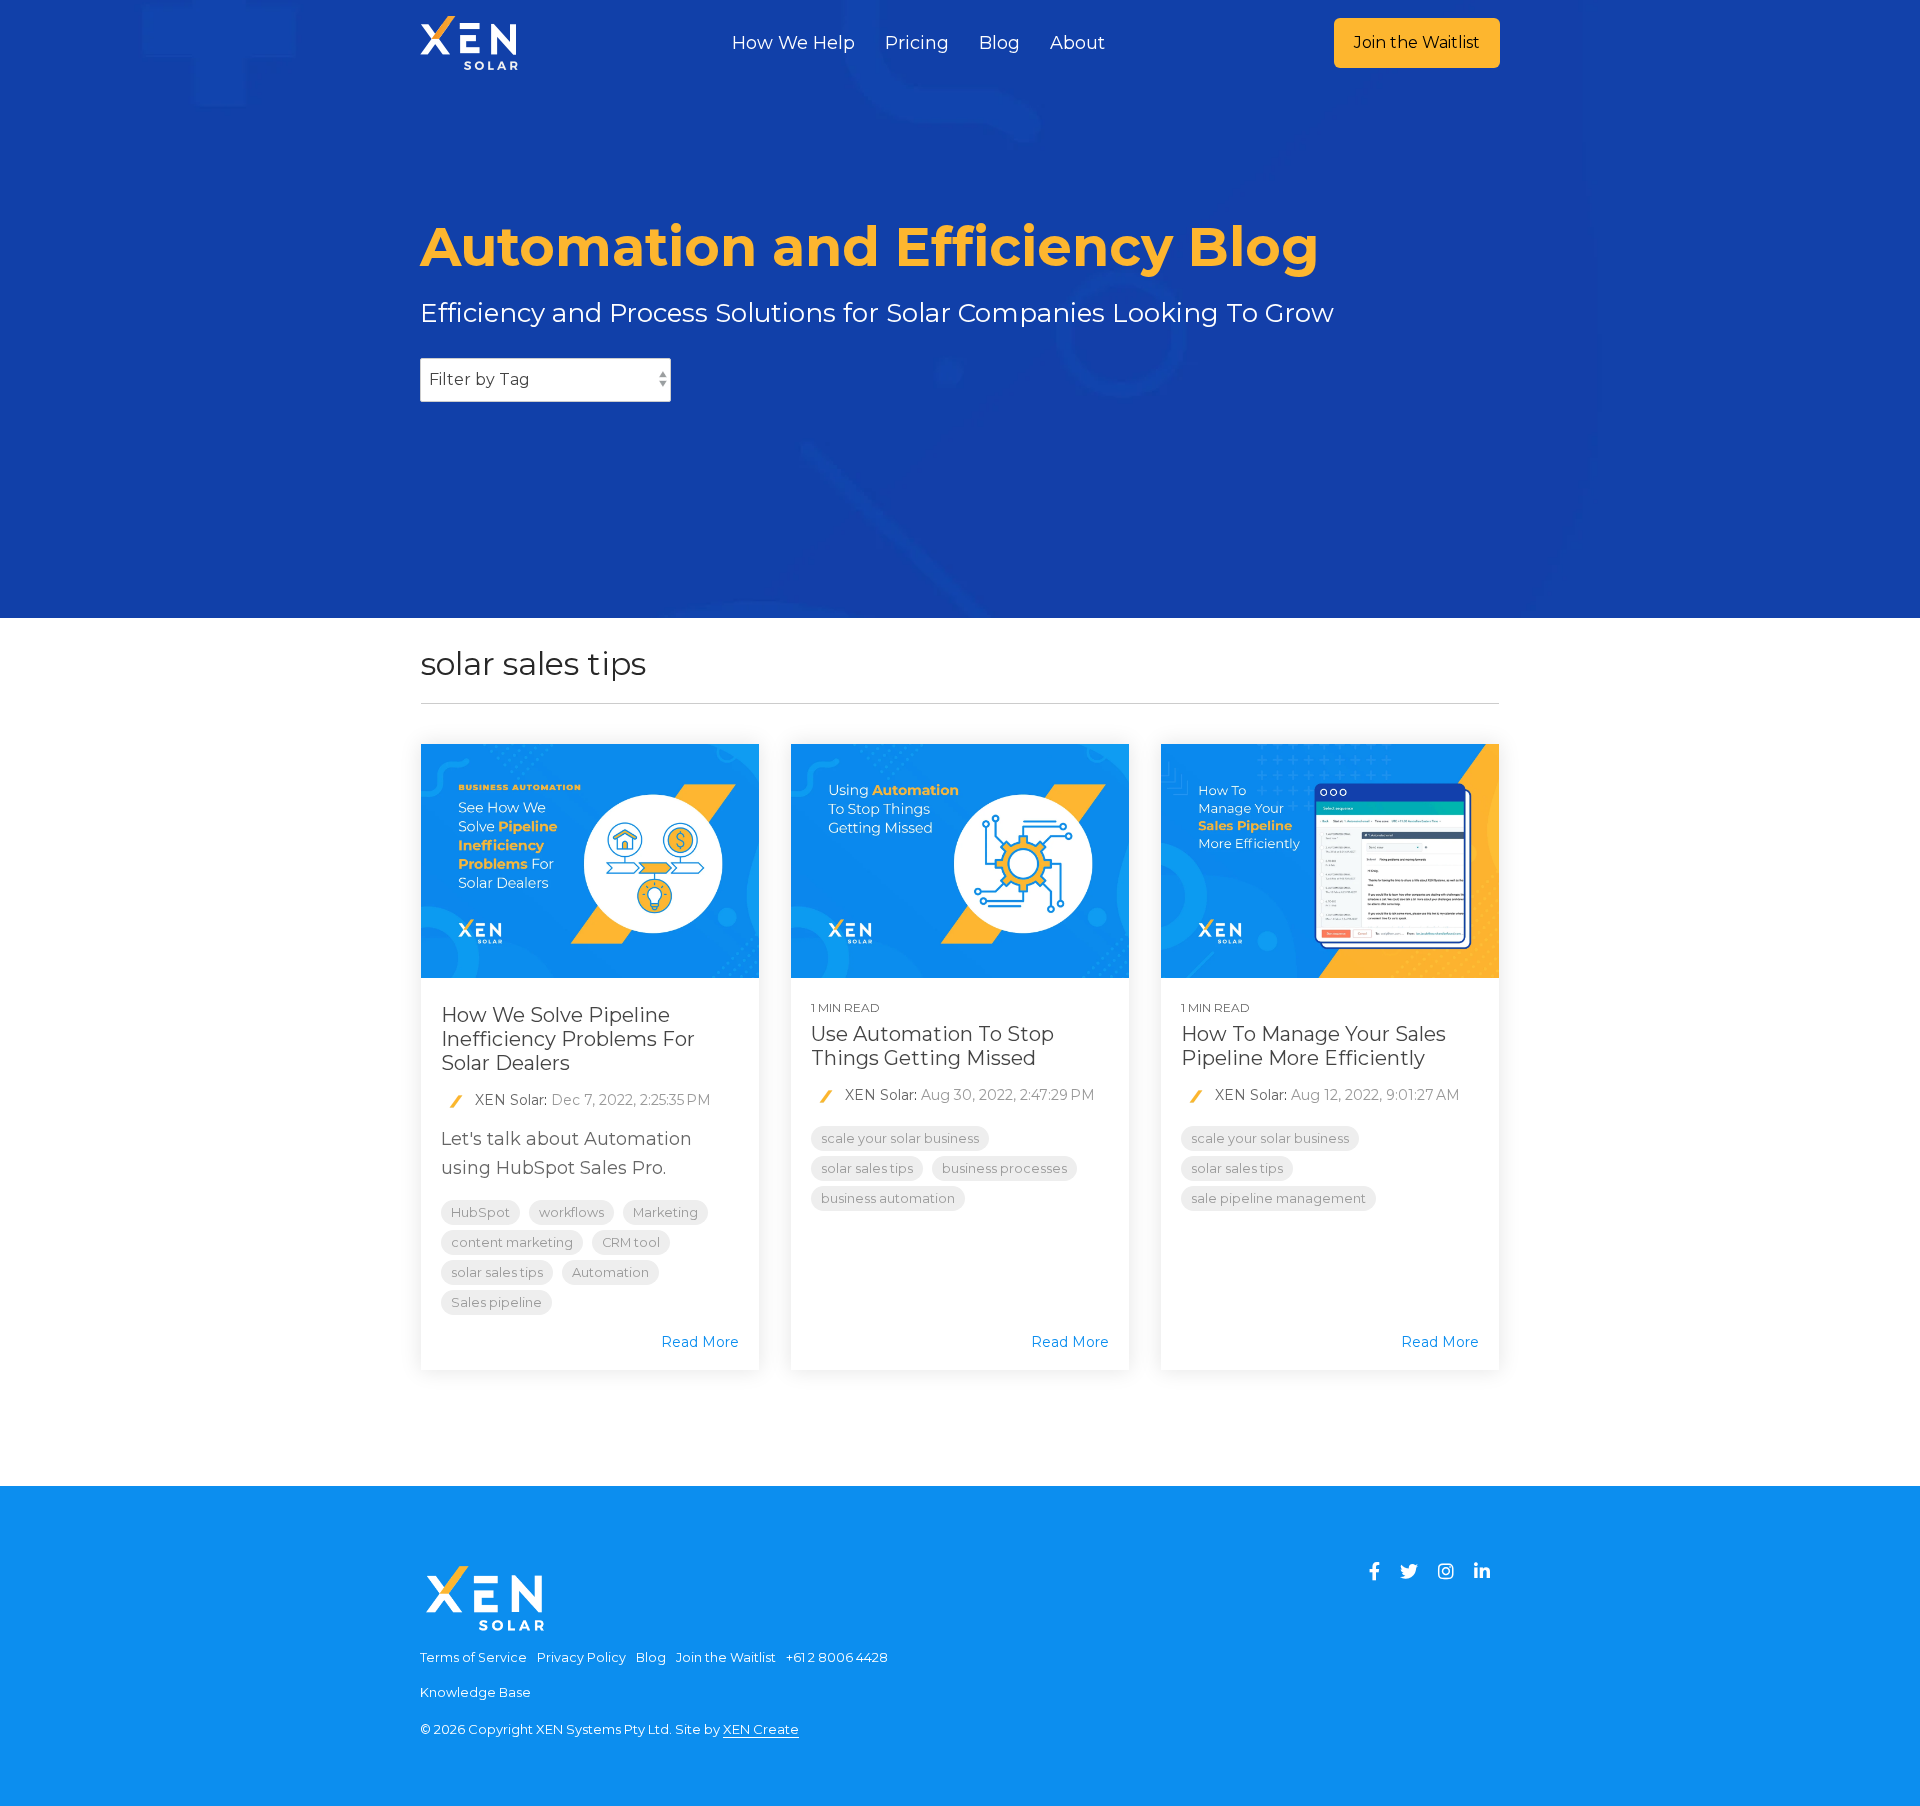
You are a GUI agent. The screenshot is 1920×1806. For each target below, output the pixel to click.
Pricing (917, 43)
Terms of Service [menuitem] (473, 1657)
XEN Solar (507, 1100)
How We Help (793, 43)
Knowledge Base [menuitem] (475, 1692)
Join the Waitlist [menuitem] (726, 1657)
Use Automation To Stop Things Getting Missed (932, 1046)
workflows (571, 1212)
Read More (700, 1342)
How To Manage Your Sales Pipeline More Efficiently (1313, 1046)
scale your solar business (900, 1138)
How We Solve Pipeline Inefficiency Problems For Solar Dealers (568, 1039)
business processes (1004, 1168)
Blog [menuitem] (651, 1657)
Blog (999, 43)
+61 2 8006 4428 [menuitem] (837, 1657)
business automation (888, 1198)
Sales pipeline (496, 1302)
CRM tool (631, 1242)
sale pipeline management (1278, 1198)
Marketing (665, 1212)
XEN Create (761, 1729)
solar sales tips (497, 1272)
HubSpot (480, 1212)
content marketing (512, 1242)
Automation (610, 1272)
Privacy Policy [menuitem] (581, 1657)
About (1077, 43)
